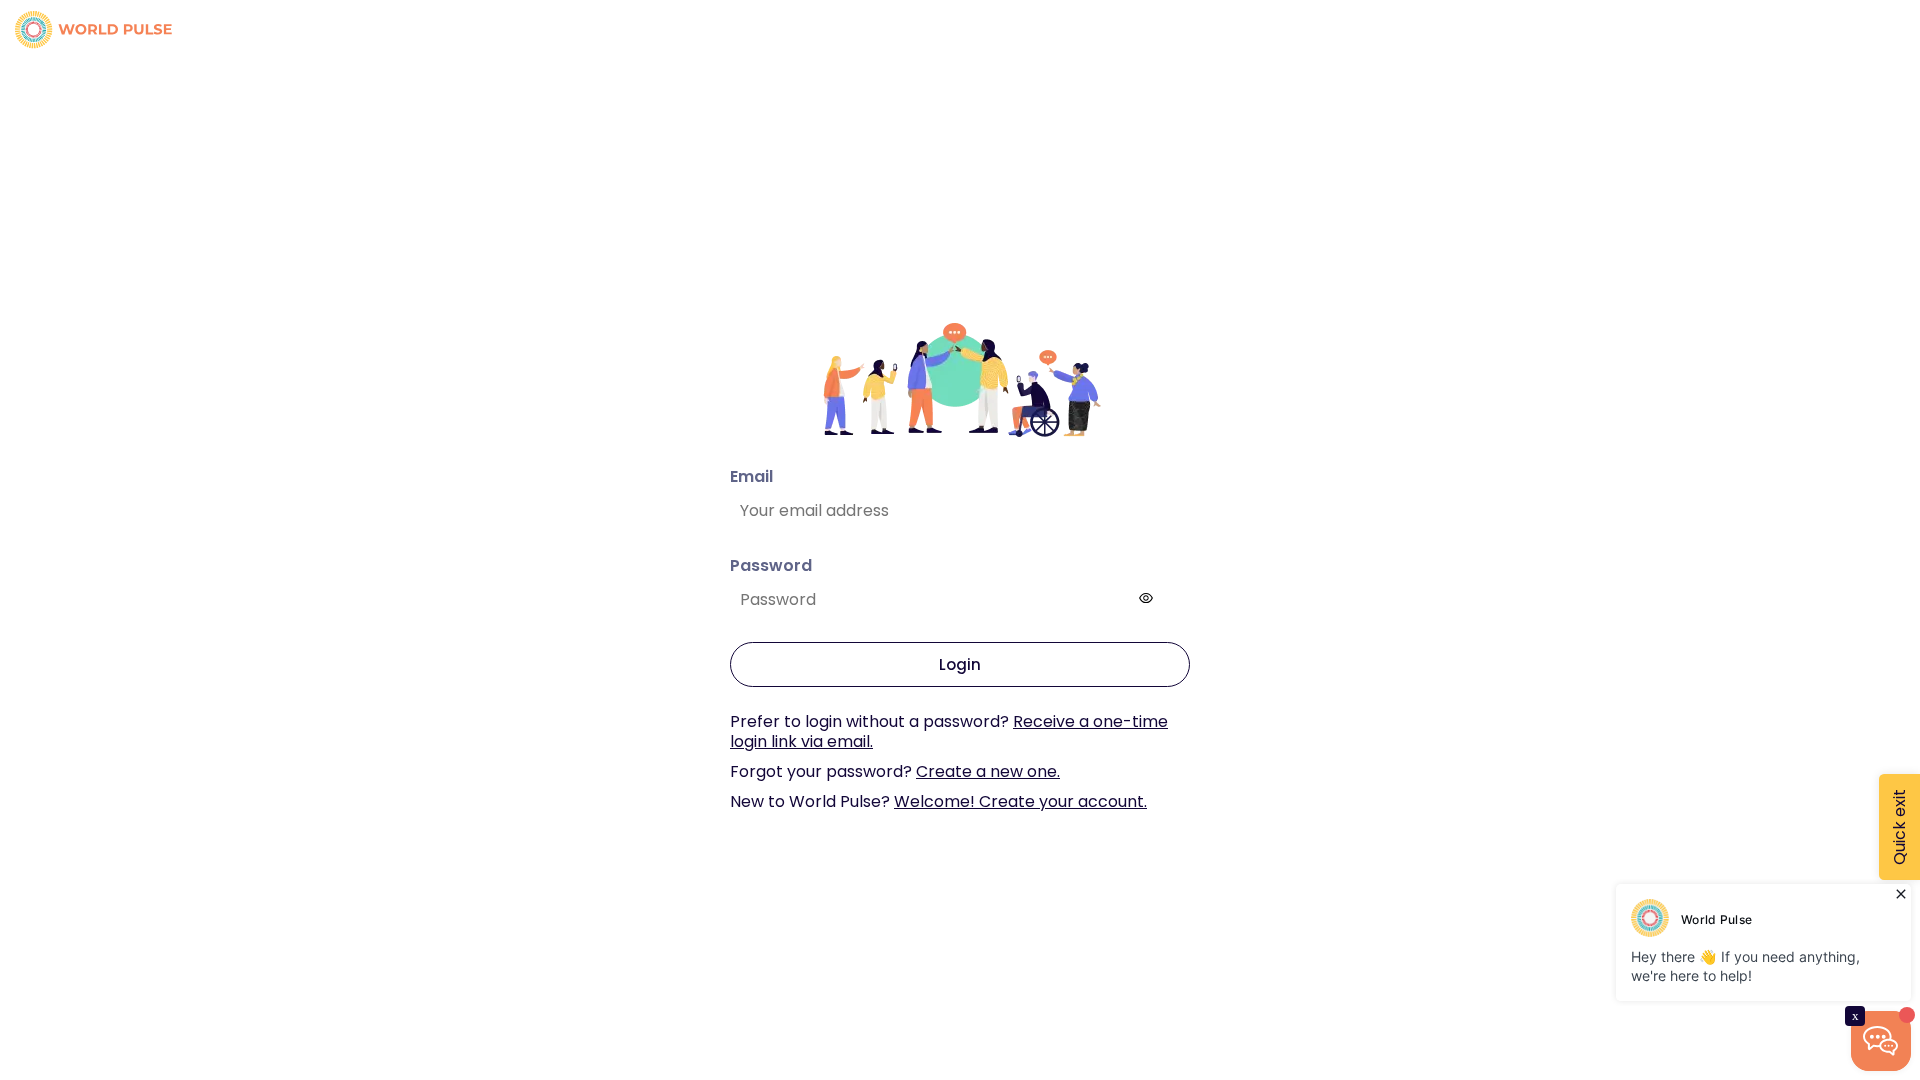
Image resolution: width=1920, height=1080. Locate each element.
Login (960, 664)
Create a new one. (988, 771)
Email (751, 476)
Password (771, 565)
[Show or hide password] (1146, 598)
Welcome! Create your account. (1020, 801)
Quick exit (1899, 827)
